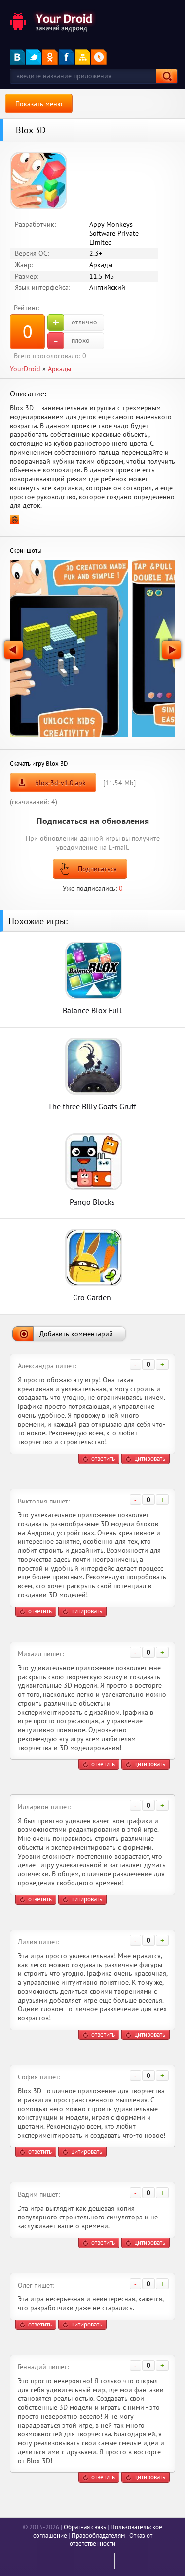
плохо (72, 341)
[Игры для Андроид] (52, 21)
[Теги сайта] (99, 57)
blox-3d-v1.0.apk (60, 783)
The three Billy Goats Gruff (92, 1106)
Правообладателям (98, 2535)
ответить (103, 1458)
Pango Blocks (92, 1201)
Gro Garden (92, 1297)
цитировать (150, 1458)
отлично (75, 322)
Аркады (59, 369)
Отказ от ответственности (111, 2540)
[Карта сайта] (83, 57)
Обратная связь (85, 2527)
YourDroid (25, 369)
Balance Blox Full (92, 1010)
